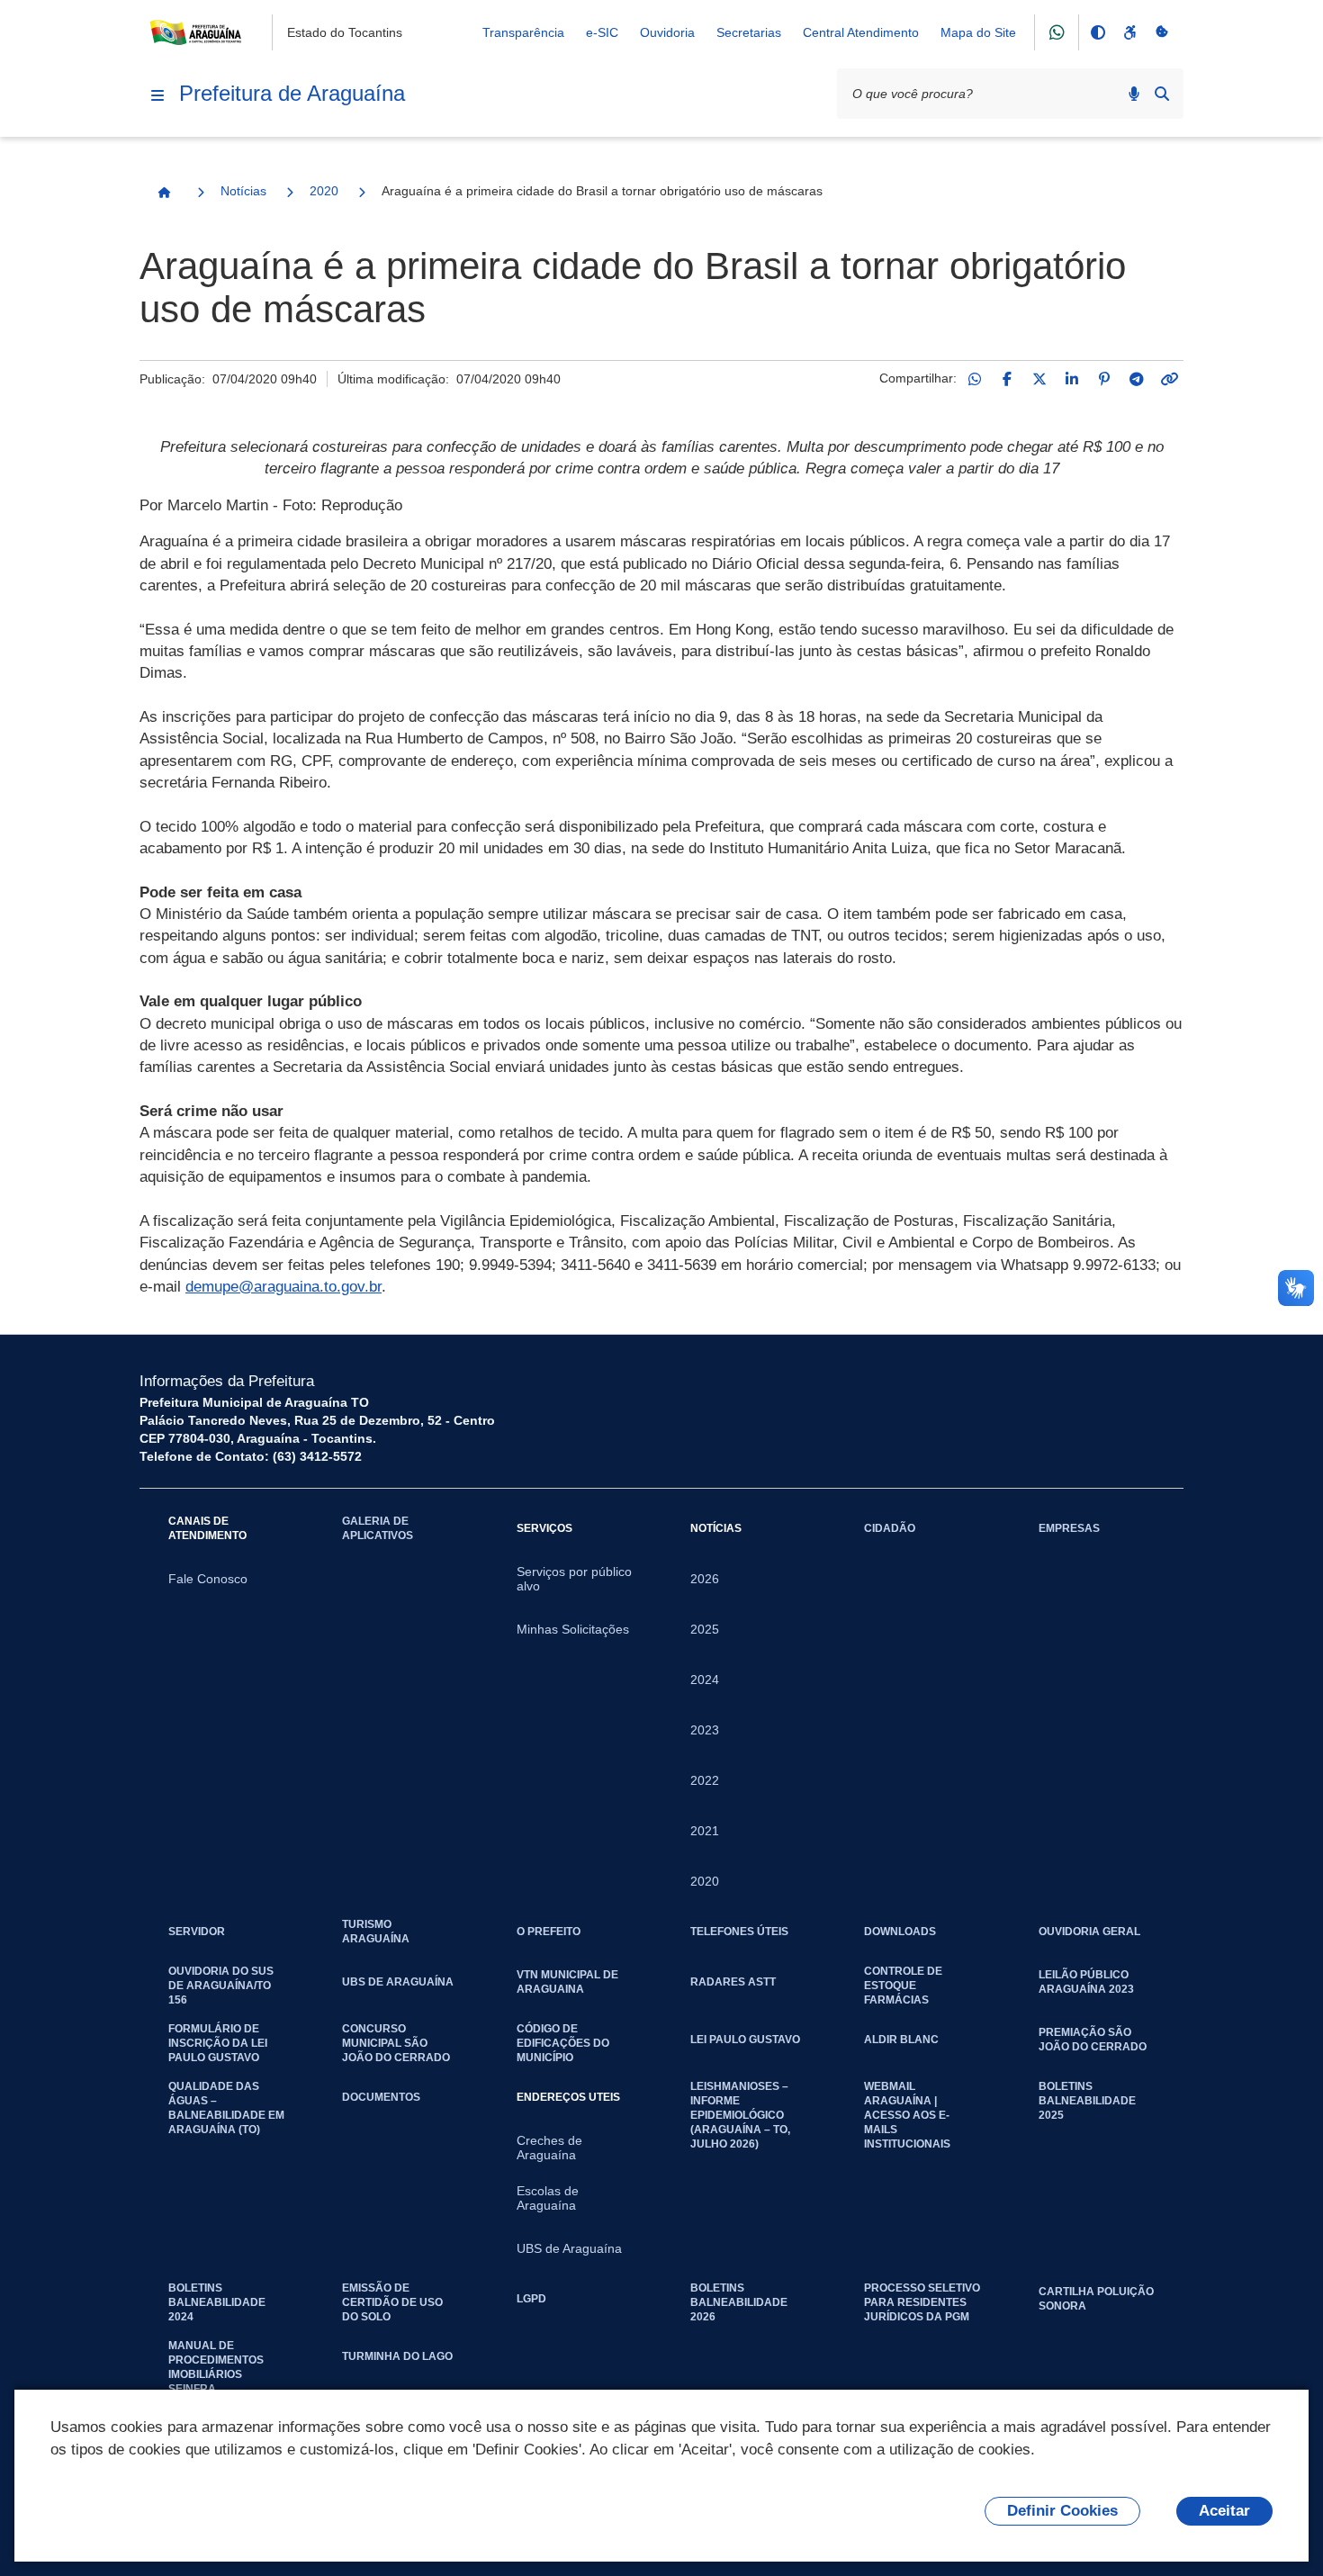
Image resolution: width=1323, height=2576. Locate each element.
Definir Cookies (1062, 2511)
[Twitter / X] (1039, 379)
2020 (324, 191)
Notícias (243, 191)
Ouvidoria (667, 32)
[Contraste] (1097, 32)
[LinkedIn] (1072, 379)
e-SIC (602, 32)
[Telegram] (1137, 379)
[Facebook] (1007, 379)
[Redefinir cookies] (1162, 32)
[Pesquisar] (1162, 94)
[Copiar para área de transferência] (1169, 379)
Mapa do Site (978, 32)
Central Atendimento (861, 32)
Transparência (523, 32)
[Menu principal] (157, 95)
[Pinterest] (1104, 379)
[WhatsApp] (975, 379)
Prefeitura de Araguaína (292, 93)
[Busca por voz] (1134, 94)
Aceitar (1224, 2511)
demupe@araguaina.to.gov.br (283, 1287)
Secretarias (749, 32)
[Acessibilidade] (1129, 32)
